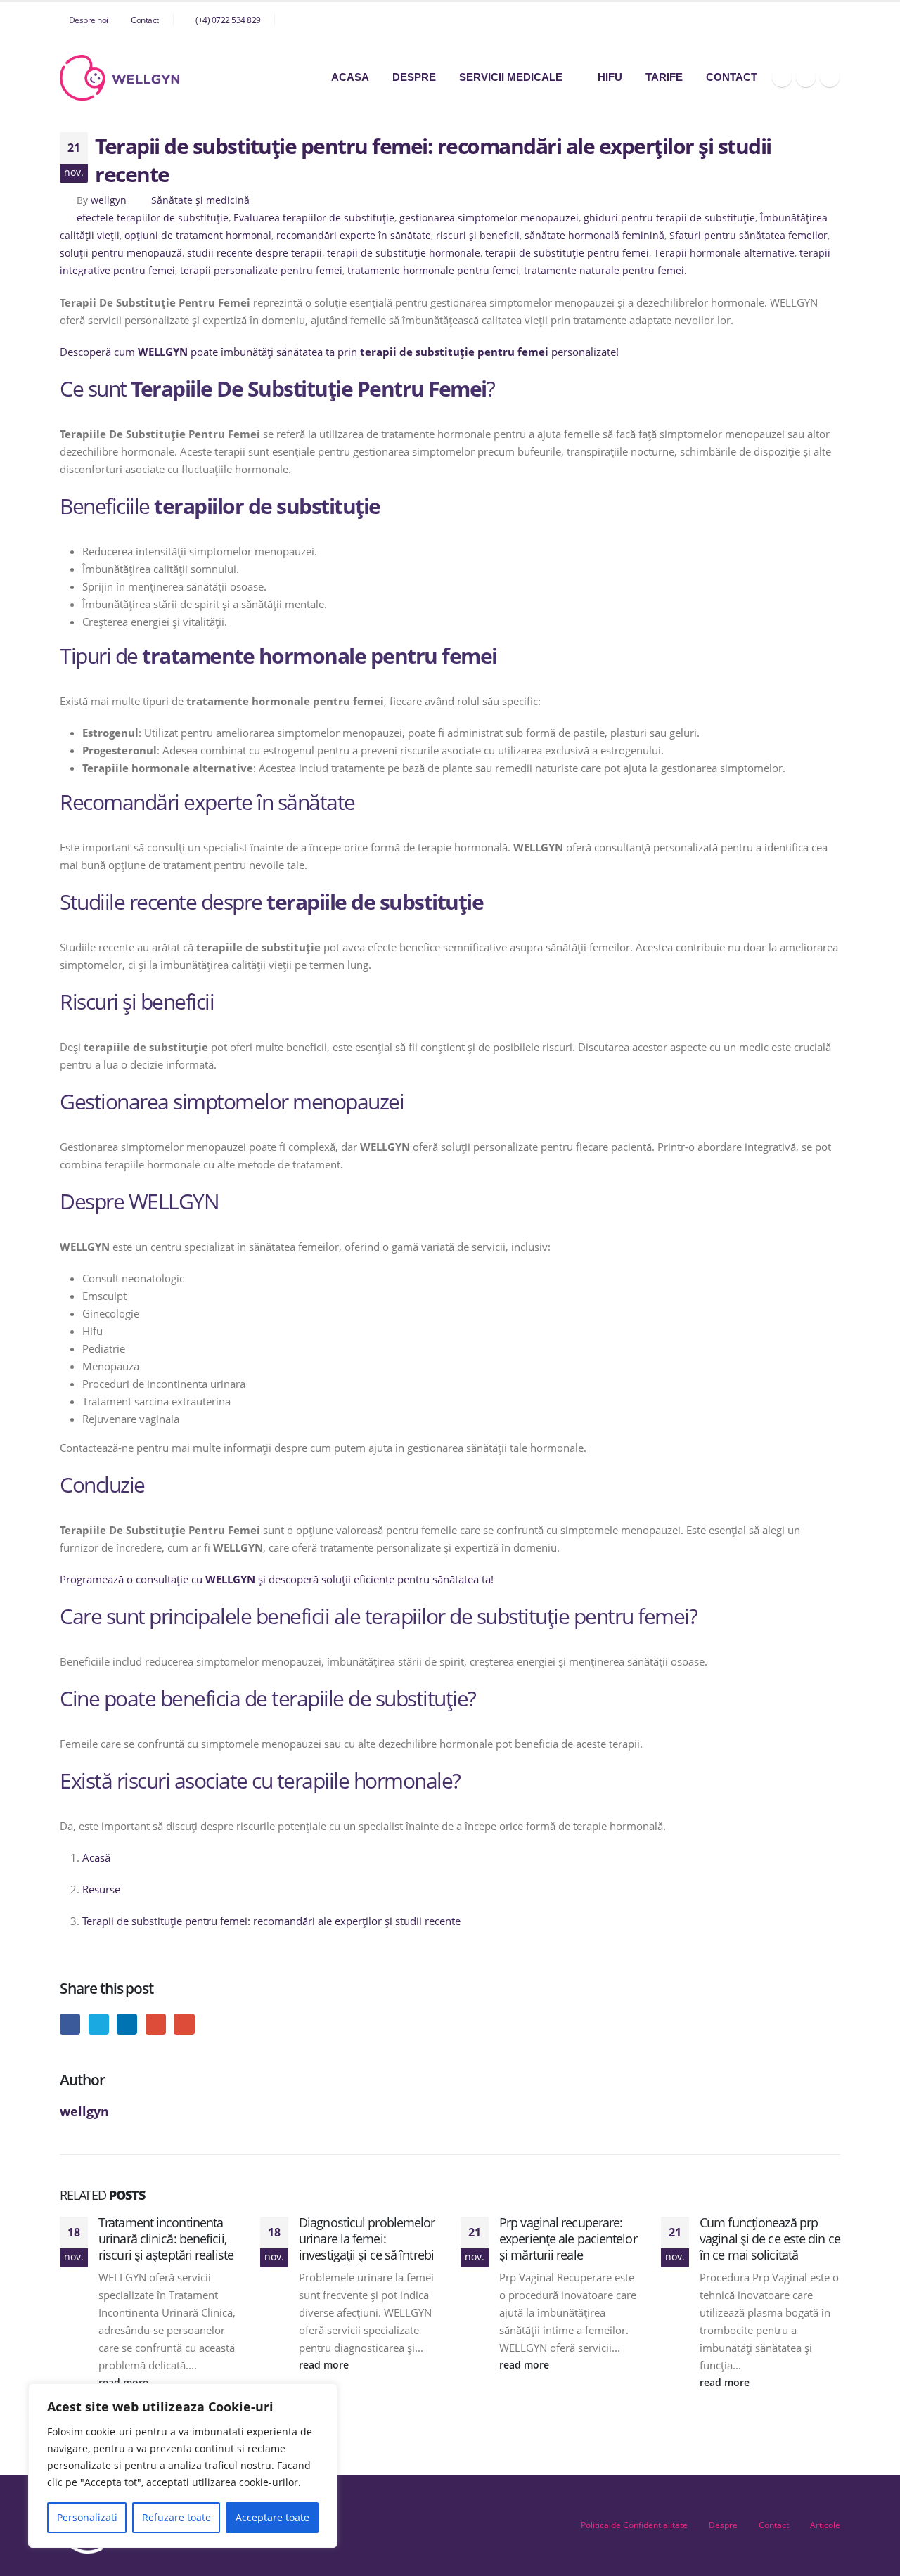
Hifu (610, 77)
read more (325, 2365)
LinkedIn (127, 2024)
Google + (156, 2024)
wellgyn (109, 200)
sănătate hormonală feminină (594, 236)
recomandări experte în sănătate (354, 236)
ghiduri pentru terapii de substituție (669, 218)
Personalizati (87, 2517)
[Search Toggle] (835, 20)
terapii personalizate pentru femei (261, 271)
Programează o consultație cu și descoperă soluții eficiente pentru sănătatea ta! (277, 1579)
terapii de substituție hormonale (404, 253)
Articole (825, 2525)
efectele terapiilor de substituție (153, 218)
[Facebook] (782, 77)
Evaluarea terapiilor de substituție (314, 218)
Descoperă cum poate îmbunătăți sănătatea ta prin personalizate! (339, 352)
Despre (414, 77)
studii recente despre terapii (255, 253)
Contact (145, 20)
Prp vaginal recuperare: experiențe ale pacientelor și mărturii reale (568, 2239)
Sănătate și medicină (200, 200)
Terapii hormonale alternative (724, 253)
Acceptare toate (272, 2517)
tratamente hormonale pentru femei (433, 271)
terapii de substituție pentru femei (567, 253)
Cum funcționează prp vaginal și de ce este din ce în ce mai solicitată (770, 2239)
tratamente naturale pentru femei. (605, 271)
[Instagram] (806, 77)
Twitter (99, 2024)
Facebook (70, 2024)
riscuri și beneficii (478, 236)
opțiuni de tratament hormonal (198, 236)
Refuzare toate (176, 2517)
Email (184, 2024)
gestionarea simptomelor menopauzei (489, 218)
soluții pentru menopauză (121, 253)
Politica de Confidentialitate (634, 2525)
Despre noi (89, 20)
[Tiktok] (830, 77)
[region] (183, 2466)
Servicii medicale (511, 77)
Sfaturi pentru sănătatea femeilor (748, 236)
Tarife (664, 77)
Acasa (350, 77)
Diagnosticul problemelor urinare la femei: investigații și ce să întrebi (367, 2239)
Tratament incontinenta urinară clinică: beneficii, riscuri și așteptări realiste (166, 2239)
